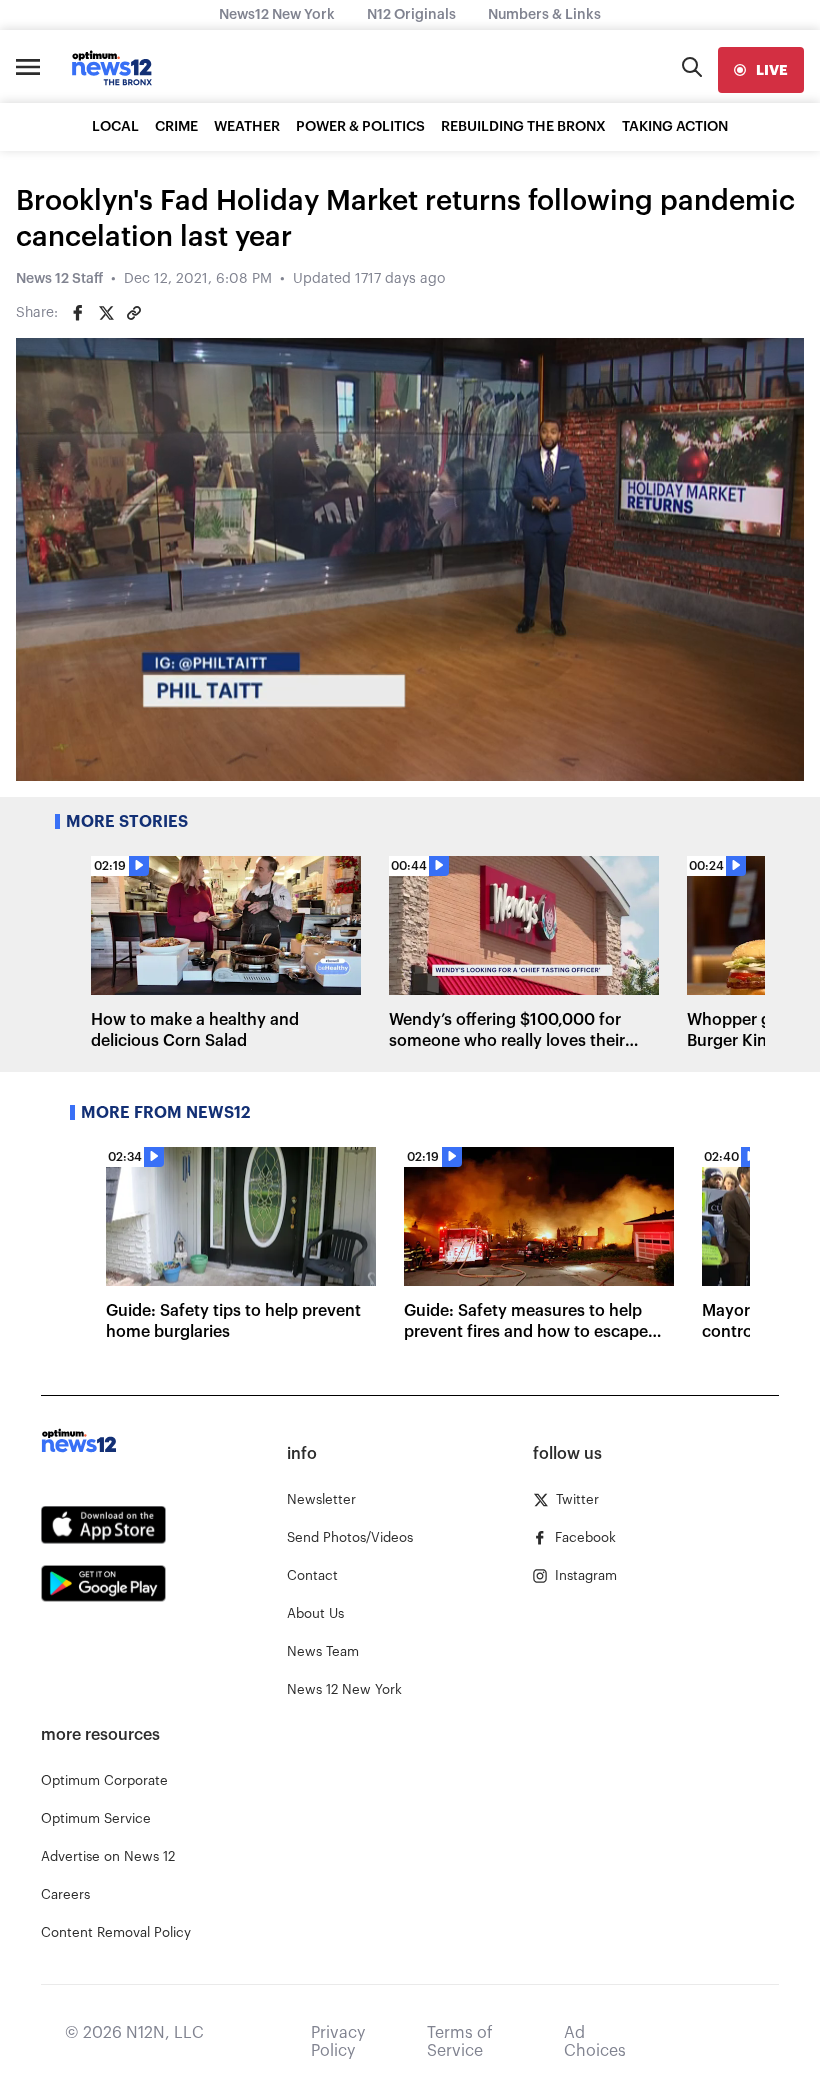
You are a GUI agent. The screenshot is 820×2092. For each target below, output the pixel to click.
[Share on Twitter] (106, 313)
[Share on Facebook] (78, 313)
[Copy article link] (134, 313)
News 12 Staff (59, 279)
